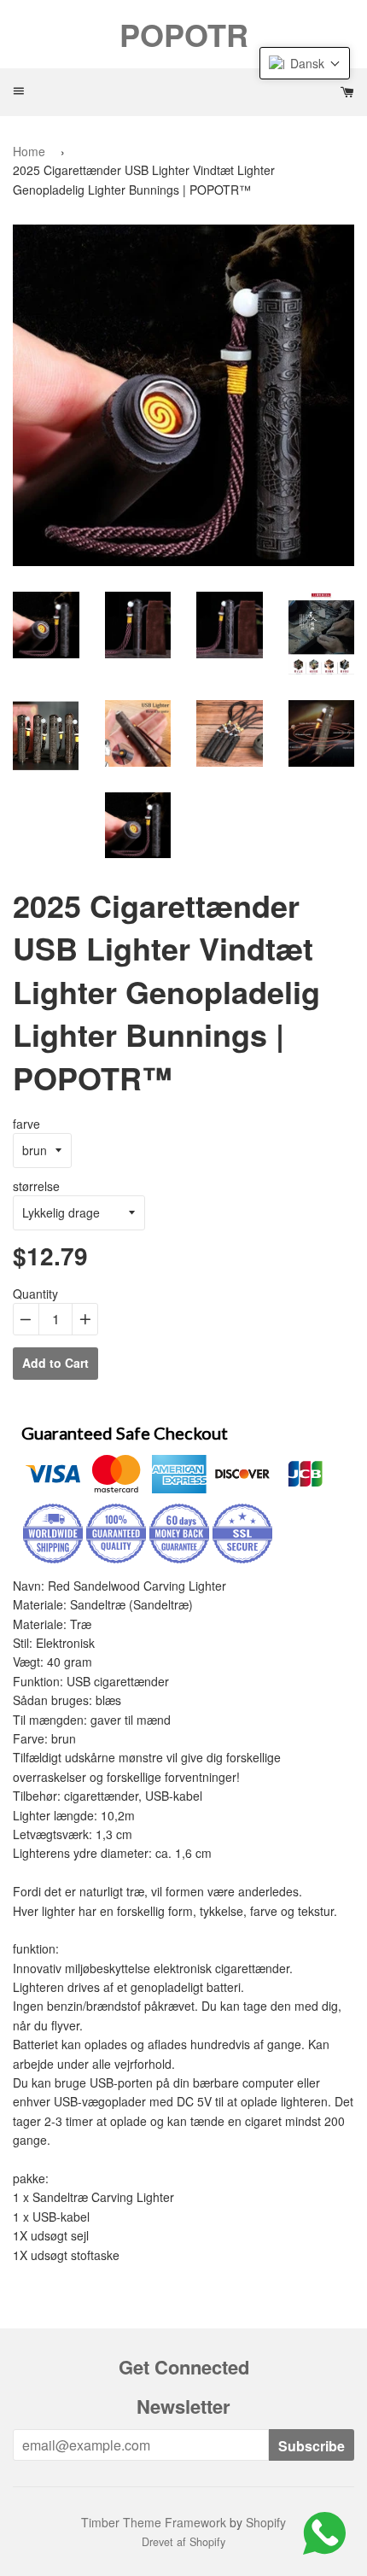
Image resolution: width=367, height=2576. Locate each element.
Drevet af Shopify (183, 2542)
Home (29, 151)
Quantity (35, 1294)
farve (26, 1124)
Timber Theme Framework (154, 2522)
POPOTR (184, 34)
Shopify (266, 2522)
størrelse (36, 1186)
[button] (305, 63)
